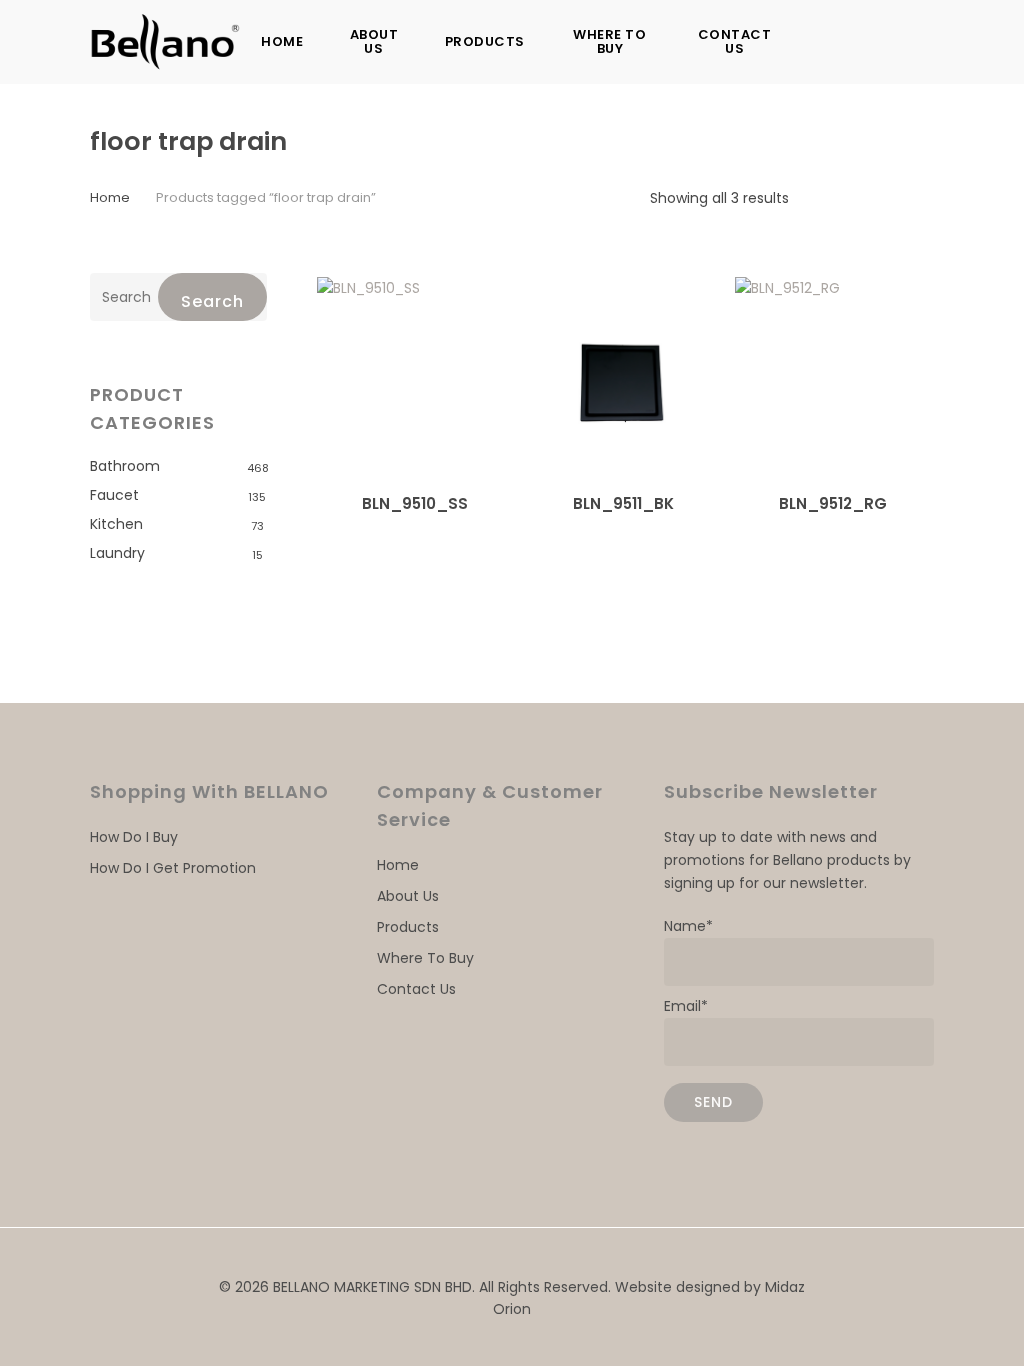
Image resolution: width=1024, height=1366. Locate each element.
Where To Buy (425, 958)
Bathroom (125, 466)
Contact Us (416, 989)
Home (110, 197)
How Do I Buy (134, 837)
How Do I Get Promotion (173, 868)
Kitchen (116, 524)
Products (408, 927)
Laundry (117, 553)
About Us (408, 896)
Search (212, 301)
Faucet (114, 495)
